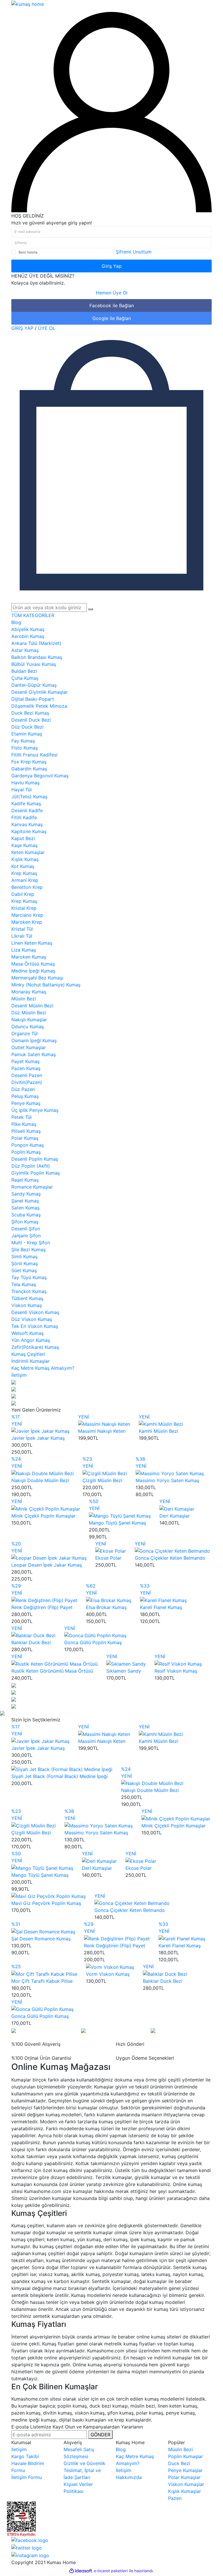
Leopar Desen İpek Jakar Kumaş (47, 1565)
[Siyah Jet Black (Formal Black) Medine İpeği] (62, 1769)
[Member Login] (111, 112)
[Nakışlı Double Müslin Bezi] (43, 1473)
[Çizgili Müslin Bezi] (105, 1473)
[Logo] (28, 3)
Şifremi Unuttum (134, 252)
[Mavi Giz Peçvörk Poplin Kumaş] (48, 1896)
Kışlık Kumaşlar (185, 2491)
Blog (16, 622)
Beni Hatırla (28, 252)
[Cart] (111, 465)
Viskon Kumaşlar (186, 2484)
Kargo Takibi (25, 2456)
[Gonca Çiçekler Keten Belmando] (172, 1551)
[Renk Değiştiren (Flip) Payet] (44, 1600)
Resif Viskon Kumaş (176, 1671)
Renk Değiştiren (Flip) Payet (42, 1607)
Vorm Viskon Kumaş (108, 1974)
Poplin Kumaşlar (186, 2456)
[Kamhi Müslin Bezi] (161, 1424)
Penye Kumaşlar (185, 2470)
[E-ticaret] (111, 2571)
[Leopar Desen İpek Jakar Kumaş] (49, 1558)
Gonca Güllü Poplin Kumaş (93, 1642)
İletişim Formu (27, 2477)
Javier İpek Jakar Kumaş (38, 1438)
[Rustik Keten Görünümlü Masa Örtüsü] (54, 1663)
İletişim (19, 2449)
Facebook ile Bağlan (112, 305)
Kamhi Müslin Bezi (159, 1431)
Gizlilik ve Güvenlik (84, 2463)
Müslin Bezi (180, 2449)
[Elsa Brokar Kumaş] (109, 1600)
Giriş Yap (112, 266)
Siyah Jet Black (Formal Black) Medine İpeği (60, 1776)
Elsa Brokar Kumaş (106, 1607)
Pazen (175, 2498)
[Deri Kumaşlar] (177, 1508)
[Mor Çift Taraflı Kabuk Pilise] (44, 1973)
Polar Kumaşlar (184, 2477)
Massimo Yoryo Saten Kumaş (167, 1480)
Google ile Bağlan (112, 318)
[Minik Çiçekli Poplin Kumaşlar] (46, 1508)
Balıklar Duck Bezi (31, 1642)
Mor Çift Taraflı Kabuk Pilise (42, 1981)
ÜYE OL (47, 328)
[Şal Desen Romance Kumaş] (43, 1931)
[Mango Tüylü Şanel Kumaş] (120, 1515)
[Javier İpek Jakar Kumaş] (40, 1431)
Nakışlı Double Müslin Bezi (40, 1480)
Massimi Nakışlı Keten (102, 1431)
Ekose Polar (108, 1558)
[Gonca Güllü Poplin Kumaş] (95, 1635)
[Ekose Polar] (111, 1551)
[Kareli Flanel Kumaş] (163, 1600)
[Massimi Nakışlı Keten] (104, 1424)
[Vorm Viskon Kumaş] (110, 1966)
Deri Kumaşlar (175, 1516)
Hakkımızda (129, 2477)
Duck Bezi (179, 2463)
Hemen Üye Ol (112, 293)
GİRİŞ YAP (22, 328)
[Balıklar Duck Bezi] (33, 1635)
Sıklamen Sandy (124, 1671)
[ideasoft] (81, 2571)
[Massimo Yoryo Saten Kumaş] (170, 1473)
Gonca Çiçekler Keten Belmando (170, 1558)
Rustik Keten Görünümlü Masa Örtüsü (52, 1671)
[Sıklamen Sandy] (126, 1663)
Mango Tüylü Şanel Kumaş (117, 1523)
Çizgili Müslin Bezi (102, 1480)
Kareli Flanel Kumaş (161, 1607)
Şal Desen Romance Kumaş (41, 1939)
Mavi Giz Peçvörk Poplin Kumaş (46, 1903)
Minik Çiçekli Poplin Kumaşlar (43, 1516)
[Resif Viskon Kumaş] (178, 1663)
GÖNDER (100, 2435)
